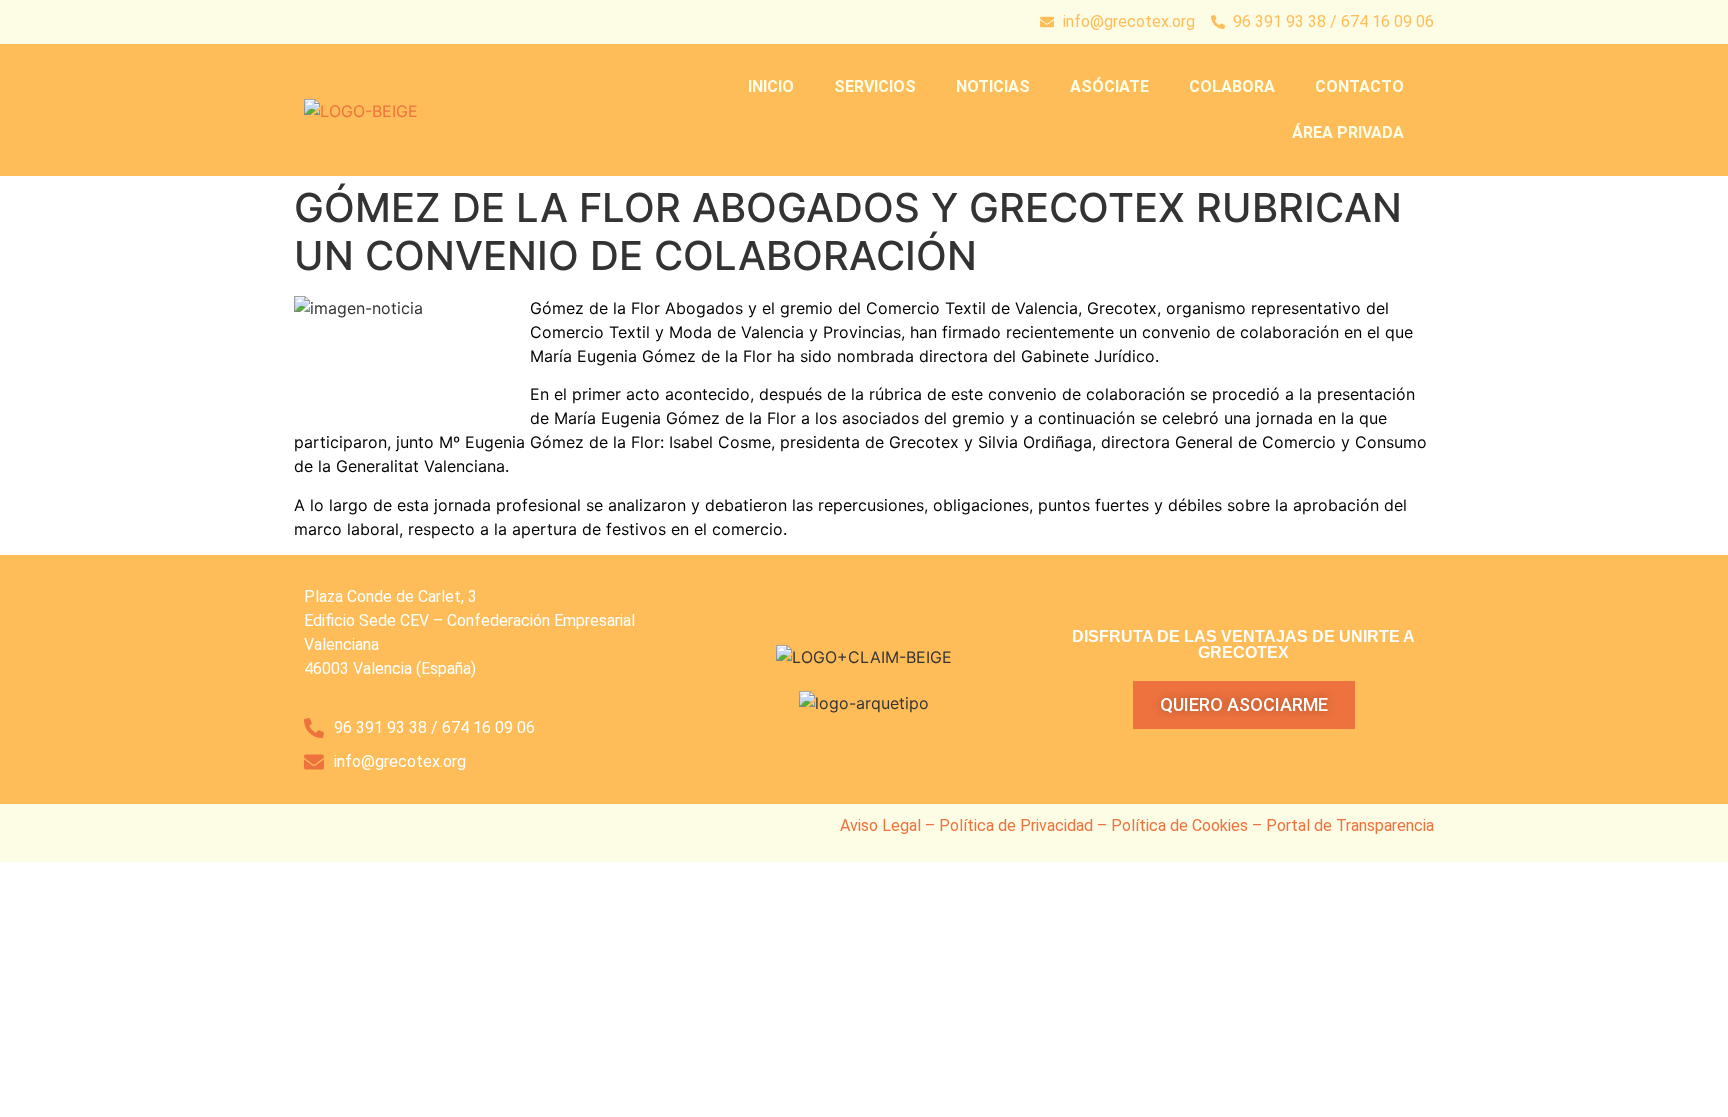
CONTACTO (1359, 86)
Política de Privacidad (1016, 825)
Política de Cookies (1179, 825)
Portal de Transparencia (1350, 825)
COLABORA (1232, 86)
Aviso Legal (880, 825)
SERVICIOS (875, 86)
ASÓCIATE (1109, 86)
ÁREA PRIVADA (1348, 132)
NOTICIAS (993, 86)
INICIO (771, 86)
